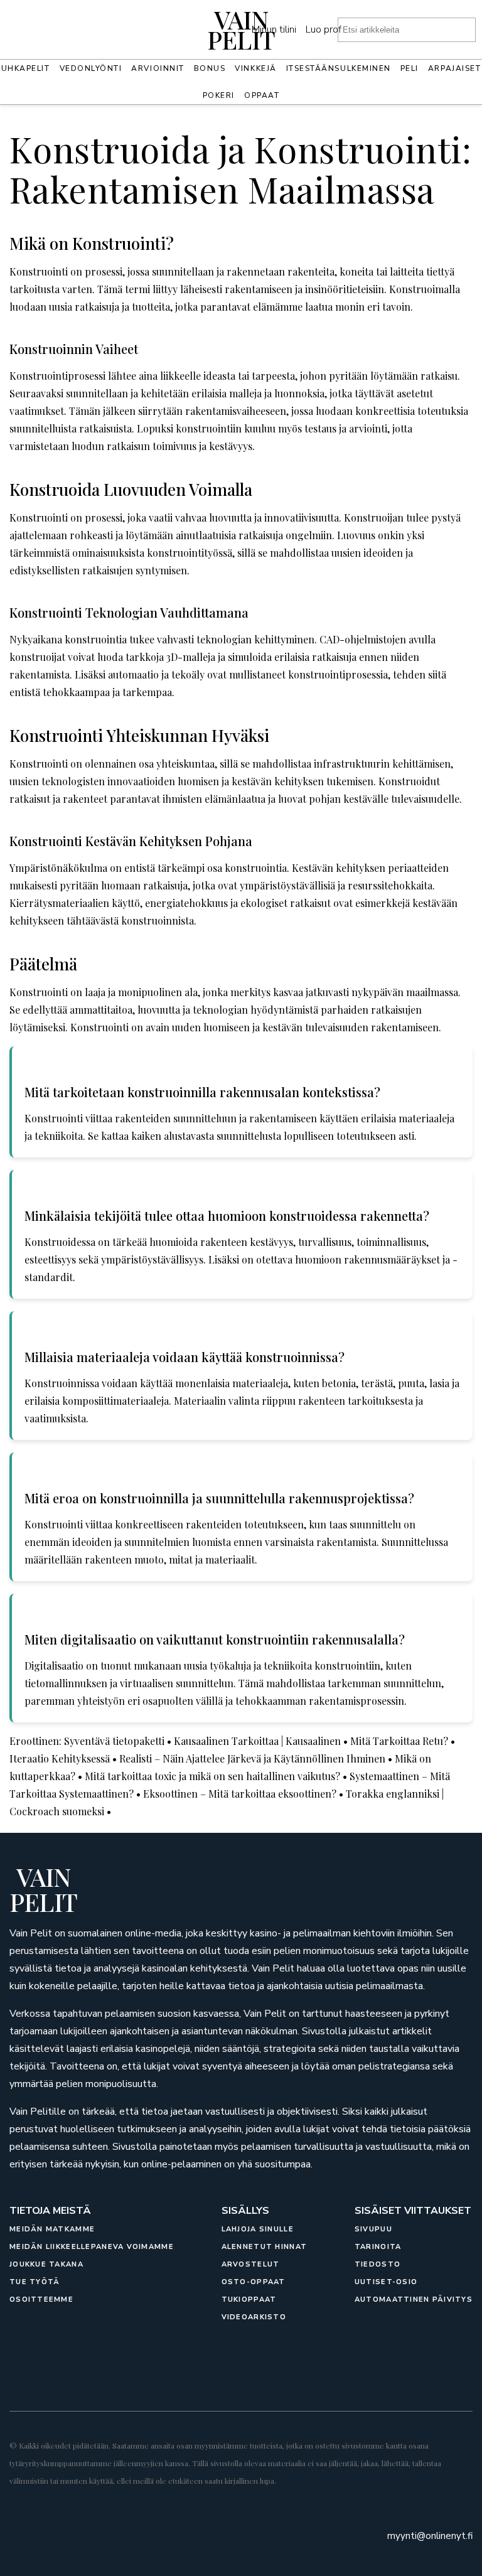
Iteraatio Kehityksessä (60, 1758)
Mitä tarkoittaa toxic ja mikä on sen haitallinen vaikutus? (212, 1776)
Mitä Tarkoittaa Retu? (399, 1741)
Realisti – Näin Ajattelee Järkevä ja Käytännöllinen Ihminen (252, 1758)
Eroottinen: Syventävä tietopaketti (87, 1741)
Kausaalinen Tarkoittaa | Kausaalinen (257, 1741)
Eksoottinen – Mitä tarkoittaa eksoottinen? (240, 1794)
